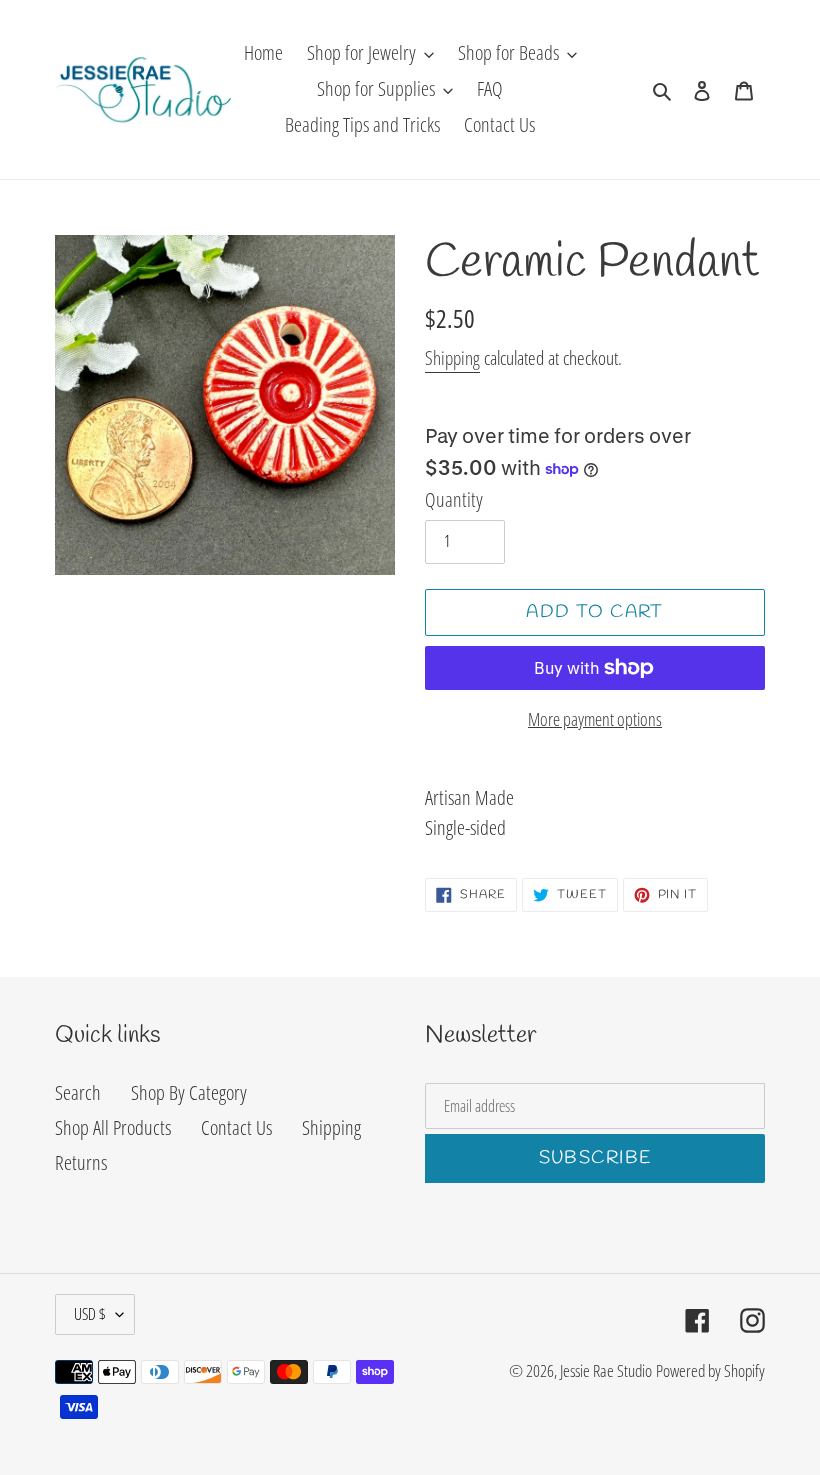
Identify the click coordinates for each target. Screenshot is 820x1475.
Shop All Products (113, 1127)
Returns (81, 1162)
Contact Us (236, 1127)
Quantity (454, 499)
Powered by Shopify (710, 1370)
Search (78, 1092)
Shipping (452, 358)
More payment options (595, 719)
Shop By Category (189, 1092)
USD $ (90, 1314)
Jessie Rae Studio (606, 1370)
